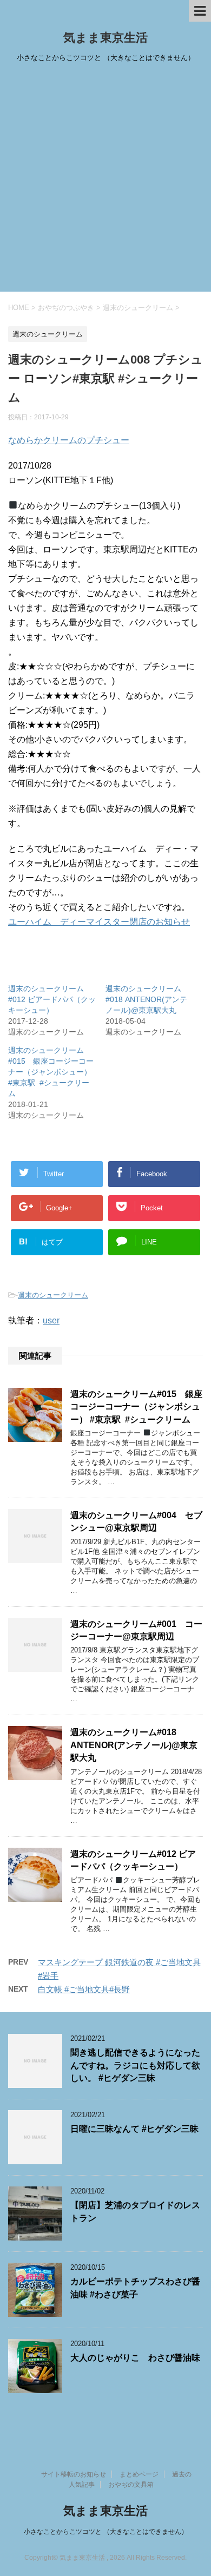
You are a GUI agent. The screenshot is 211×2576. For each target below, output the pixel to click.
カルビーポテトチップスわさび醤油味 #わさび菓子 (135, 2288)
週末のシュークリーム (53, 1295)
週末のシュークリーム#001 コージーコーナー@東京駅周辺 (136, 1630)
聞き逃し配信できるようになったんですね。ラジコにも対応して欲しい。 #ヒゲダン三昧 (135, 2065)
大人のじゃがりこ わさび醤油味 (135, 2358)
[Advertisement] (105, 181)
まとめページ (139, 2474)
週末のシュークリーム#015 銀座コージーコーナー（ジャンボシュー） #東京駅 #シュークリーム (51, 1072)
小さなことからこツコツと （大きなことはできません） (106, 2532)
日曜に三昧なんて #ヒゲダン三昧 (134, 2129)
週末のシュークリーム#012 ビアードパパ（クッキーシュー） (52, 999)
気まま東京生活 (105, 38)
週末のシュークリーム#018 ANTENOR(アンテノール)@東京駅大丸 (146, 999)
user (51, 1320)
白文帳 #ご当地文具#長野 (84, 1989)
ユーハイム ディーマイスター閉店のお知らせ (99, 922)
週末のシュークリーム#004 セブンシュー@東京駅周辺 (136, 1521)
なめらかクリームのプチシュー (69, 440)
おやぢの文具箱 (131, 2485)
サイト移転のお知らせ (74, 2474)
